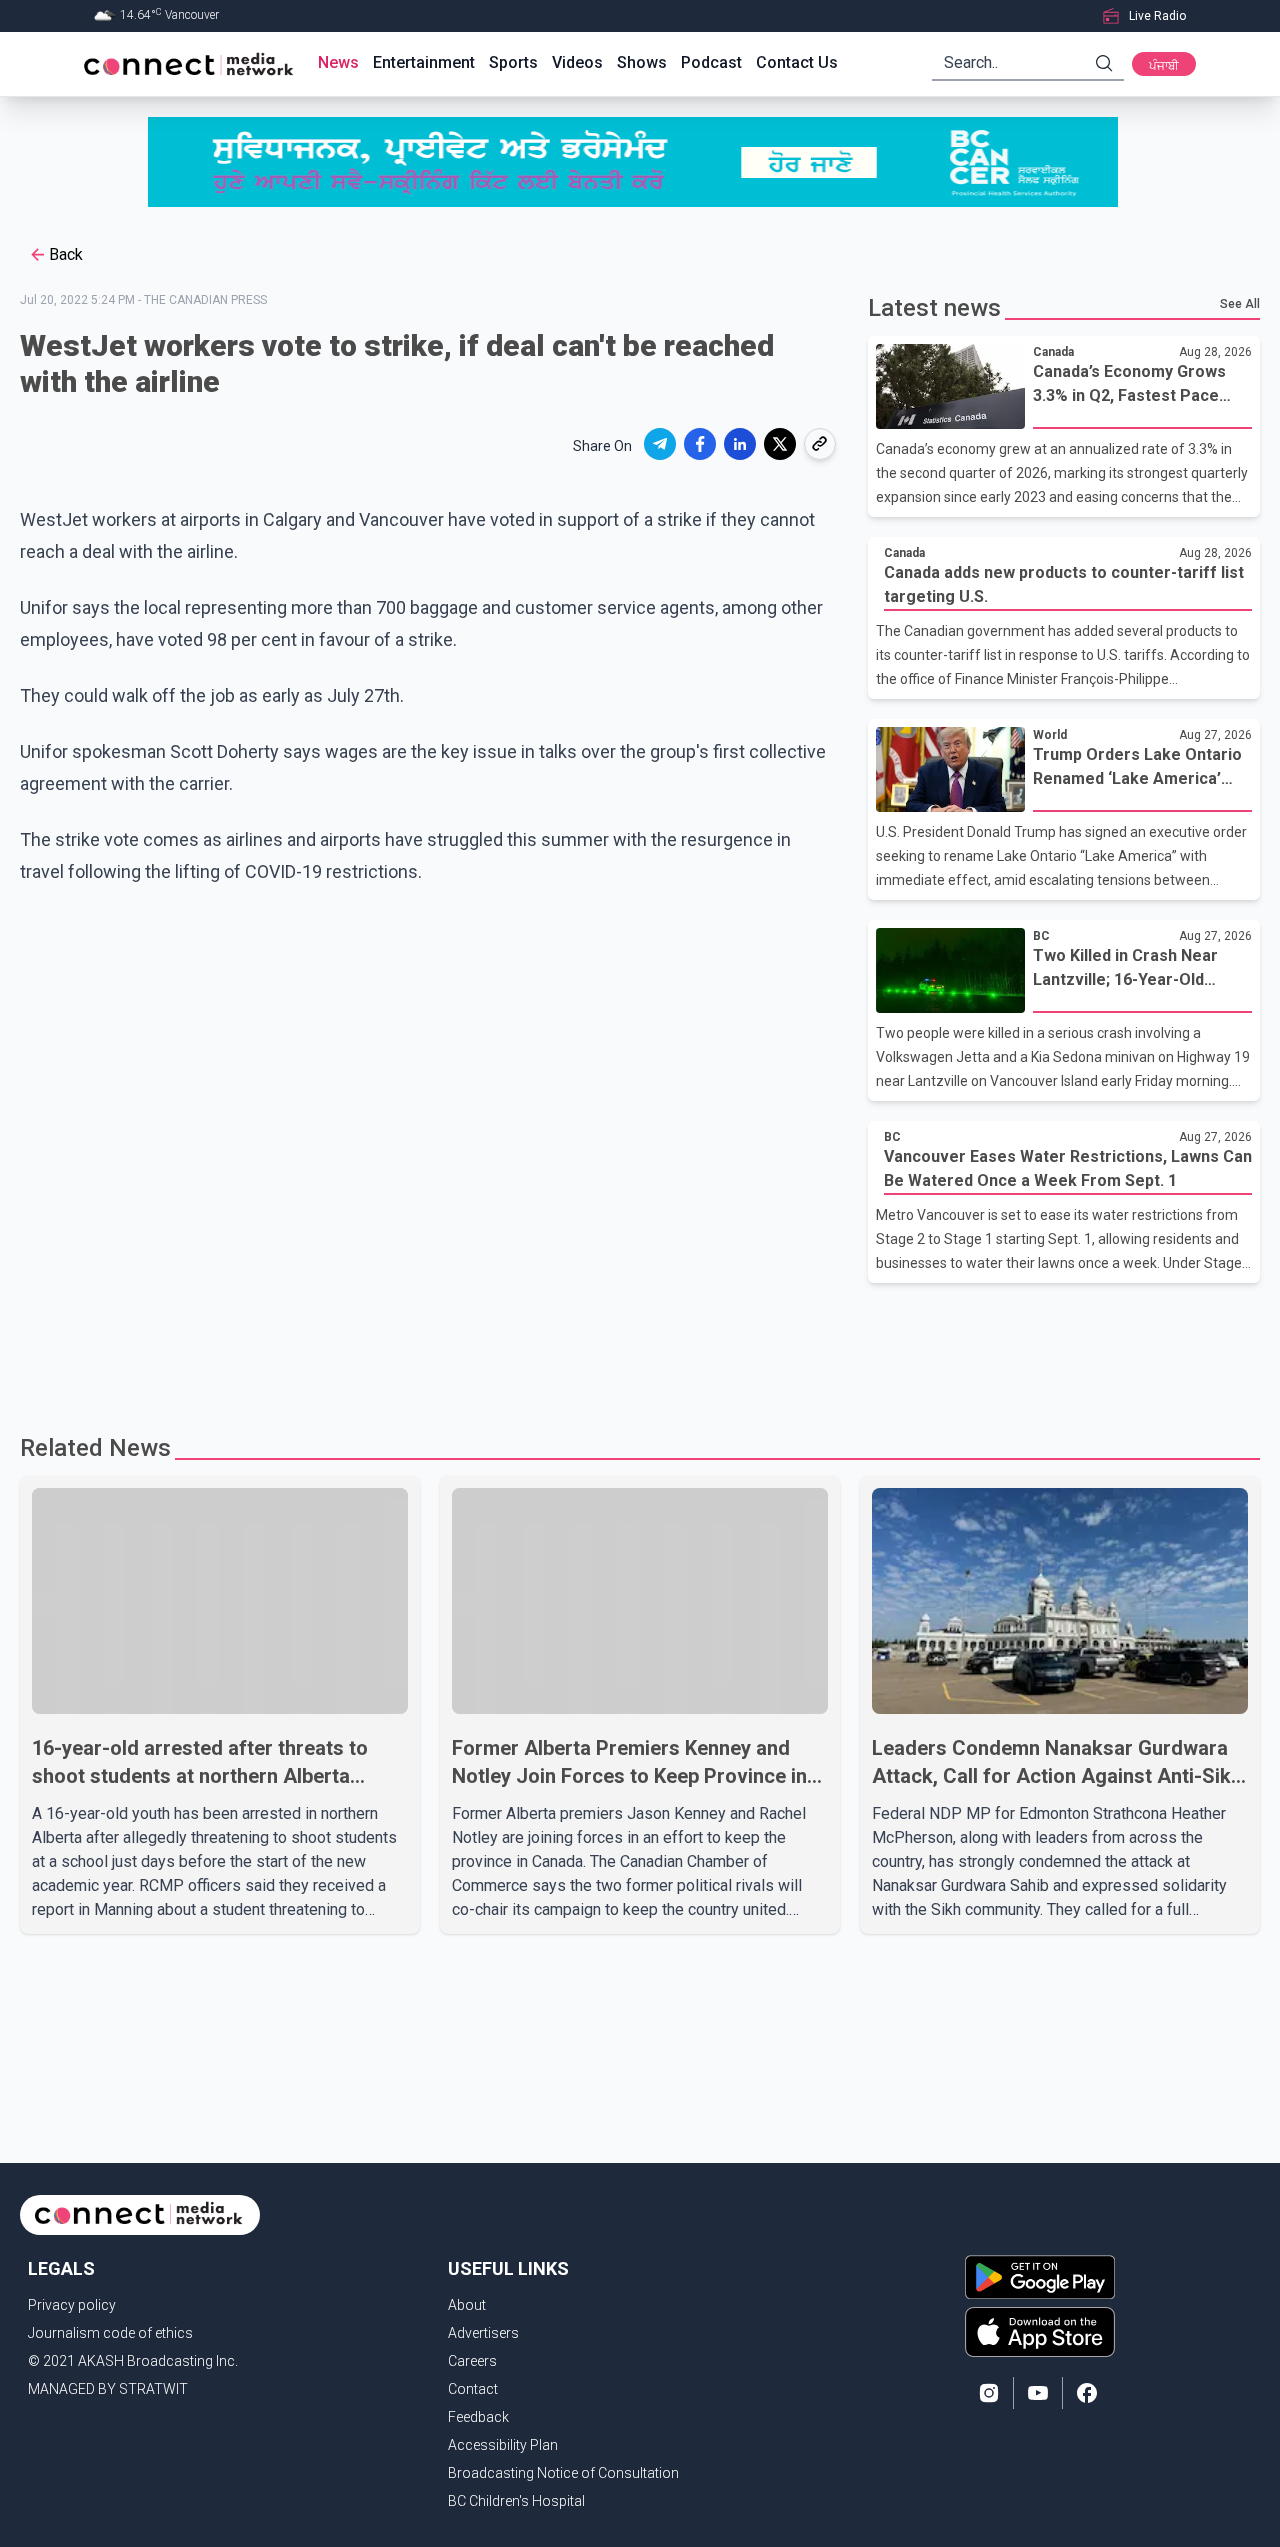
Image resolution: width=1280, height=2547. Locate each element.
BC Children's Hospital (516, 2501)
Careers (472, 2361)
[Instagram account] (989, 2393)
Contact (473, 2389)
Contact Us (797, 62)
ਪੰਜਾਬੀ (1164, 66)
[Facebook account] (1087, 2393)
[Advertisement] (633, 1348)
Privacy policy (72, 2305)
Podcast (711, 62)
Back (66, 254)
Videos (577, 62)
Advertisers (483, 2333)
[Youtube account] (1038, 2393)
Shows (642, 62)
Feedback (478, 2417)
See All (1240, 304)
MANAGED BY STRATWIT (108, 2389)
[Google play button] (1040, 2277)
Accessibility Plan (503, 2445)
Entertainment (424, 62)
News (338, 62)
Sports (513, 62)
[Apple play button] (1040, 2332)
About (467, 2305)
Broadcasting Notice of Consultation (563, 2473)
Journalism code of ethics (110, 2333)
